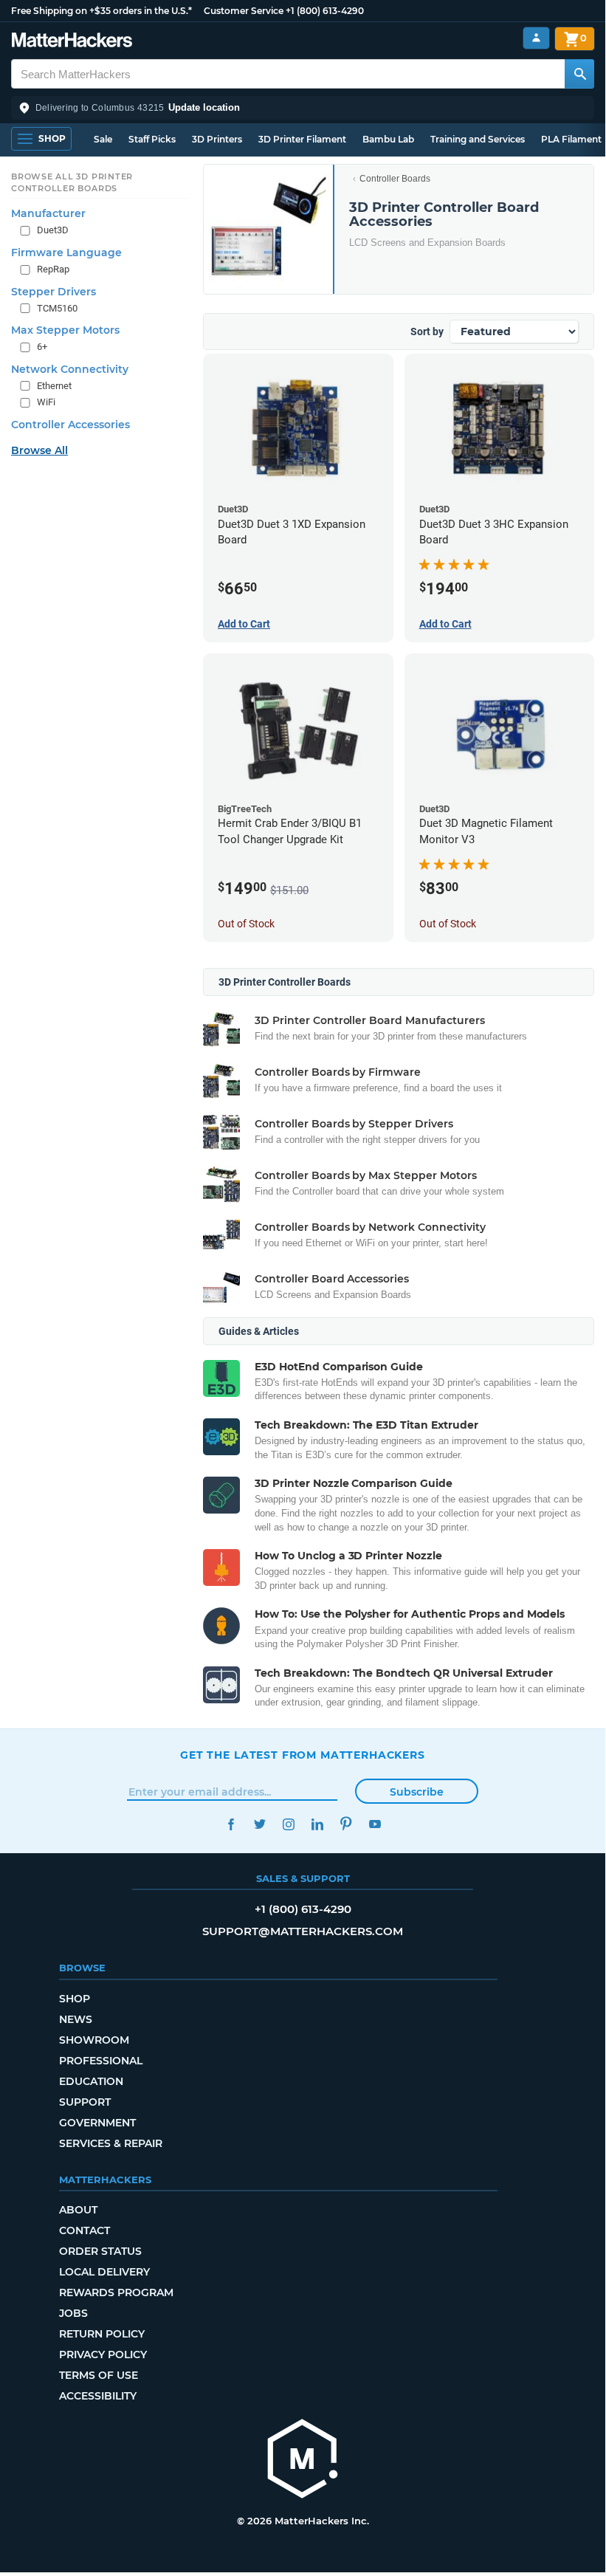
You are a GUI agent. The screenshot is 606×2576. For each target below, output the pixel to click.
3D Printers (217, 139)
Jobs (73, 2313)
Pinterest (346, 1824)
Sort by (427, 332)
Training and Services (478, 139)
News (76, 2019)
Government (97, 2123)
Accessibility (98, 2396)
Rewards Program (116, 2292)
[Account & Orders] (536, 38)
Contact (85, 2230)
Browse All (39, 450)
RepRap (53, 269)
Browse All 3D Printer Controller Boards (72, 182)
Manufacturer (48, 213)
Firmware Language (66, 253)
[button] (303, 108)
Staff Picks (152, 139)
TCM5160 (57, 308)
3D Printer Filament (302, 139)
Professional (101, 2061)
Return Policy (102, 2334)
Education (91, 2081)
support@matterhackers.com (303, 1931)
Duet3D (53, 230)
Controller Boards (395, 179)
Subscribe (417, 1792)
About (78, 2210)
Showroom (94, 2040)
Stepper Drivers (54, 292)
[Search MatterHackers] (579, 74)
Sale (103, 139)
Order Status (100, 2251)
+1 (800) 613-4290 (325, 11)
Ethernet (54, 386)
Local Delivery (104, 2272)
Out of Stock (246, 924)
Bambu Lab (388, 139)
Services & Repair (111, 2143)
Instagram (288, 1824)
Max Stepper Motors (65, 330)
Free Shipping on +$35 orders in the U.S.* (101, 11)
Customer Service (244, 11)
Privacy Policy (103, 2355)
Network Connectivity (70, 369)
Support (85, 2102)
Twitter (259, 1824)
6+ (42, 347)
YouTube (375, 1824)
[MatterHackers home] (72, 42)
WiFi (46, 402)
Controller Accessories (70, 425)
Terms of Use (99, 2375)
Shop (75, 1999)
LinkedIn (317, 1824)
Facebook (231, 1824)
